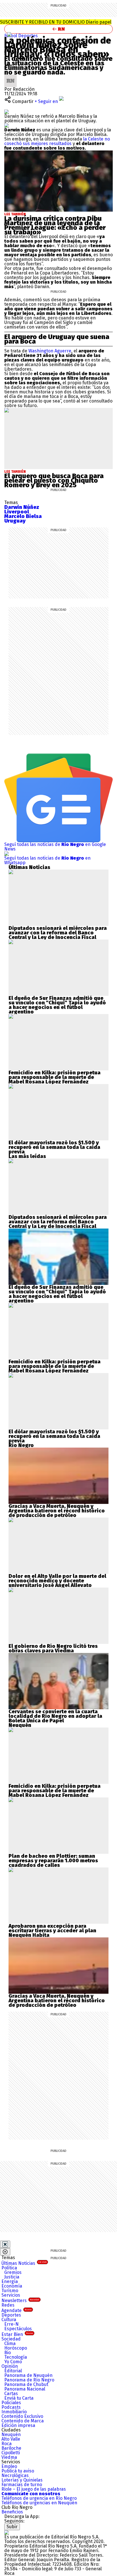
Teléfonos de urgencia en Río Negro (39, 2498)
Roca (7, 2444)
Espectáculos (18, 2329)
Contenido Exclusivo (22, 2416)
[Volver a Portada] (58, 29)
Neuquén (11, 2434)
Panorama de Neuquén (28, 2375)
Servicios (11, 2295)
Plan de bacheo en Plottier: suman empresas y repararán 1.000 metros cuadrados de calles (53, 1861)
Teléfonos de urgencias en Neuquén (39, 2503)
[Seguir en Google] (7, 125)
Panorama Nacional (25, 2389)
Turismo (10, 2291)
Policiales (11, 2403)
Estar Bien (17, 2334)
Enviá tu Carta (19, 2398)
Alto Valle (11, 2439)
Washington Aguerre (50, 351)
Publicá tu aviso (18, 2471)
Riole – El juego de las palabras (34, 2489)
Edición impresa (18, 2425)
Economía (12, 2286)
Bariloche (11, 2448)
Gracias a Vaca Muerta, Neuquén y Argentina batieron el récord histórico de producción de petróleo (57, 1511)
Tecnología (16, 2357)
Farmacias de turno (22, 2485)
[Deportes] (9, 34)
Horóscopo (16, 2348)
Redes (8, 2305)
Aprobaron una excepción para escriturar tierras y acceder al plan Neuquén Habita (52, 1931)
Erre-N (12, 2324)
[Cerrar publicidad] (5, 2244)
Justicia (12, 2277)
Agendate (16, 2310)
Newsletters (20, 2301)
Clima (10, 2343)
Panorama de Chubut (26, 2384)
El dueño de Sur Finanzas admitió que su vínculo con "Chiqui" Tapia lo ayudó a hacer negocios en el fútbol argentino (57, 1005)
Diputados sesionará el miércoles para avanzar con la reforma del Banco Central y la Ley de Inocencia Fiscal (58, 933)
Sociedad (11, 2339)
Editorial (13, 2371)
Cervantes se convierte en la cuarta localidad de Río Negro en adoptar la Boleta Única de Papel (55, 1716)
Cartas (11, 2394)
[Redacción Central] (11, 77)
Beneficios (12, 2512)
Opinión (10, 2366)
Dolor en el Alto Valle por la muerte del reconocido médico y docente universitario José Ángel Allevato (57, 1581)
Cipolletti (11, 2453)
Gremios (13, 2272)
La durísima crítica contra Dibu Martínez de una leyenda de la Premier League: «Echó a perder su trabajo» (55, 225)
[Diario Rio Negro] (7, 2532)
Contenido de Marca (23, 2421)
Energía (10, 2281)
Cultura (9, 2320)
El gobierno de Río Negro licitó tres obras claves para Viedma (53, 1648)
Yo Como (13, 2362)
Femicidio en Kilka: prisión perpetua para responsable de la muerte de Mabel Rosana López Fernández (55, 1077)
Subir (12, 2527)
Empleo (9, 2466)
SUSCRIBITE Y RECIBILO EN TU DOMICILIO (56, 22)
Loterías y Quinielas (22, 2480)
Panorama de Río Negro (29, 2380)
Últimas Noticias (24, 2263)
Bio (8, 2353)
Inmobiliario (14, 2412)
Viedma (9, 2457)
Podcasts (11, 2407)
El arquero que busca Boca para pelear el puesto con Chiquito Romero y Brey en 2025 (54, 480)
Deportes (28, 36)
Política (9, 2268)
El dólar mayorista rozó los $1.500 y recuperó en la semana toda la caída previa (54, 1147)
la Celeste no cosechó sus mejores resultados (57, 141)
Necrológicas (15, 2475)
